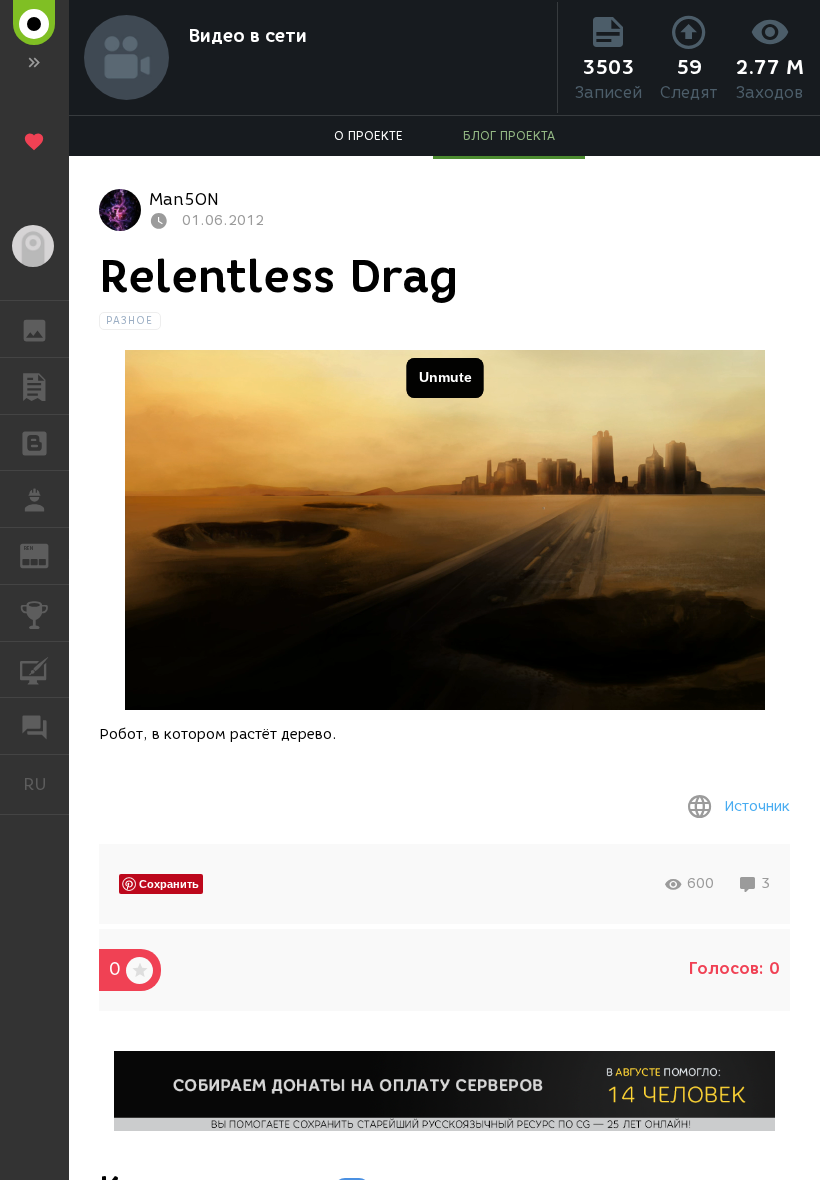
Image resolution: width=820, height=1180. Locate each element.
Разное (130, 320)
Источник (757, 806)
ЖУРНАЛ (46, 554)
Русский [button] (46, 784)
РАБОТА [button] (34, 499)
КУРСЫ (34, 670)
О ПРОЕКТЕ (368, 135)
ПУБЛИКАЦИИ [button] (34, 386)
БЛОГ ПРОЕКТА (509, 135)
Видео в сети (248, 36)
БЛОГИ (34, 443)
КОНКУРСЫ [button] (34, 613)
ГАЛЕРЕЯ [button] (34, 329)
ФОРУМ (34, 726)
